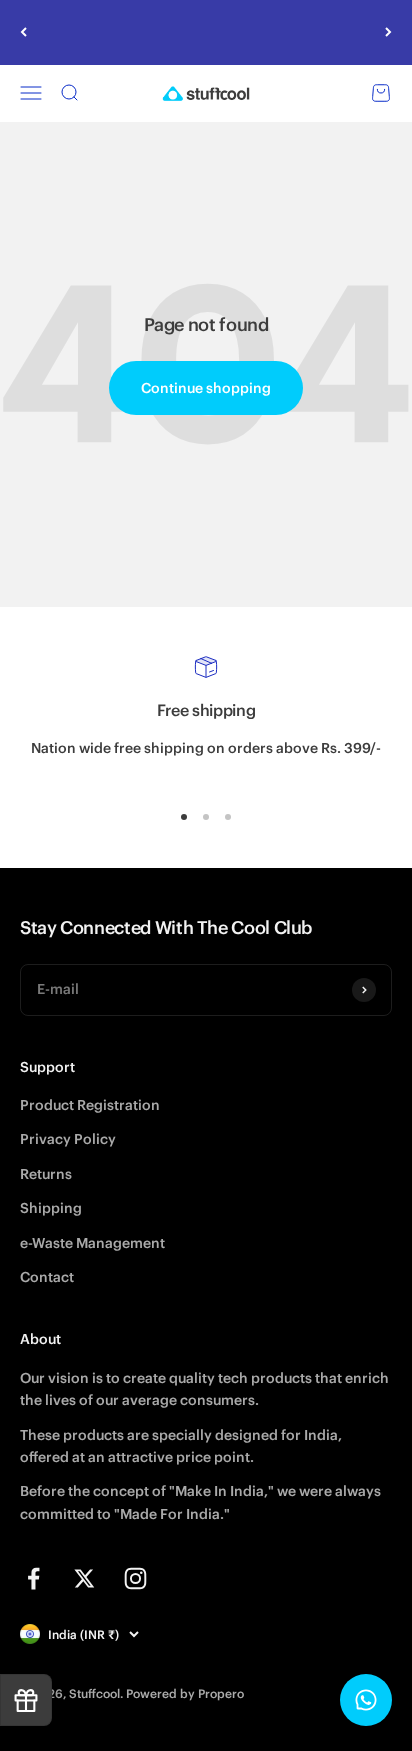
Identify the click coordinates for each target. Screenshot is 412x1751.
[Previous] (23, 32)
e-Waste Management (92, 1243)
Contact (47, 1277)
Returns (46, 1174)
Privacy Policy (68, 1139)
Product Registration (90, 1105)
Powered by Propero (185, 1693)
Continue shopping (206, 388)
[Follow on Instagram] (135, 1578)
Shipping (51, 1208)
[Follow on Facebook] (33, 1578)
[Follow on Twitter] (84, 1578)
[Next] (388, 32)
